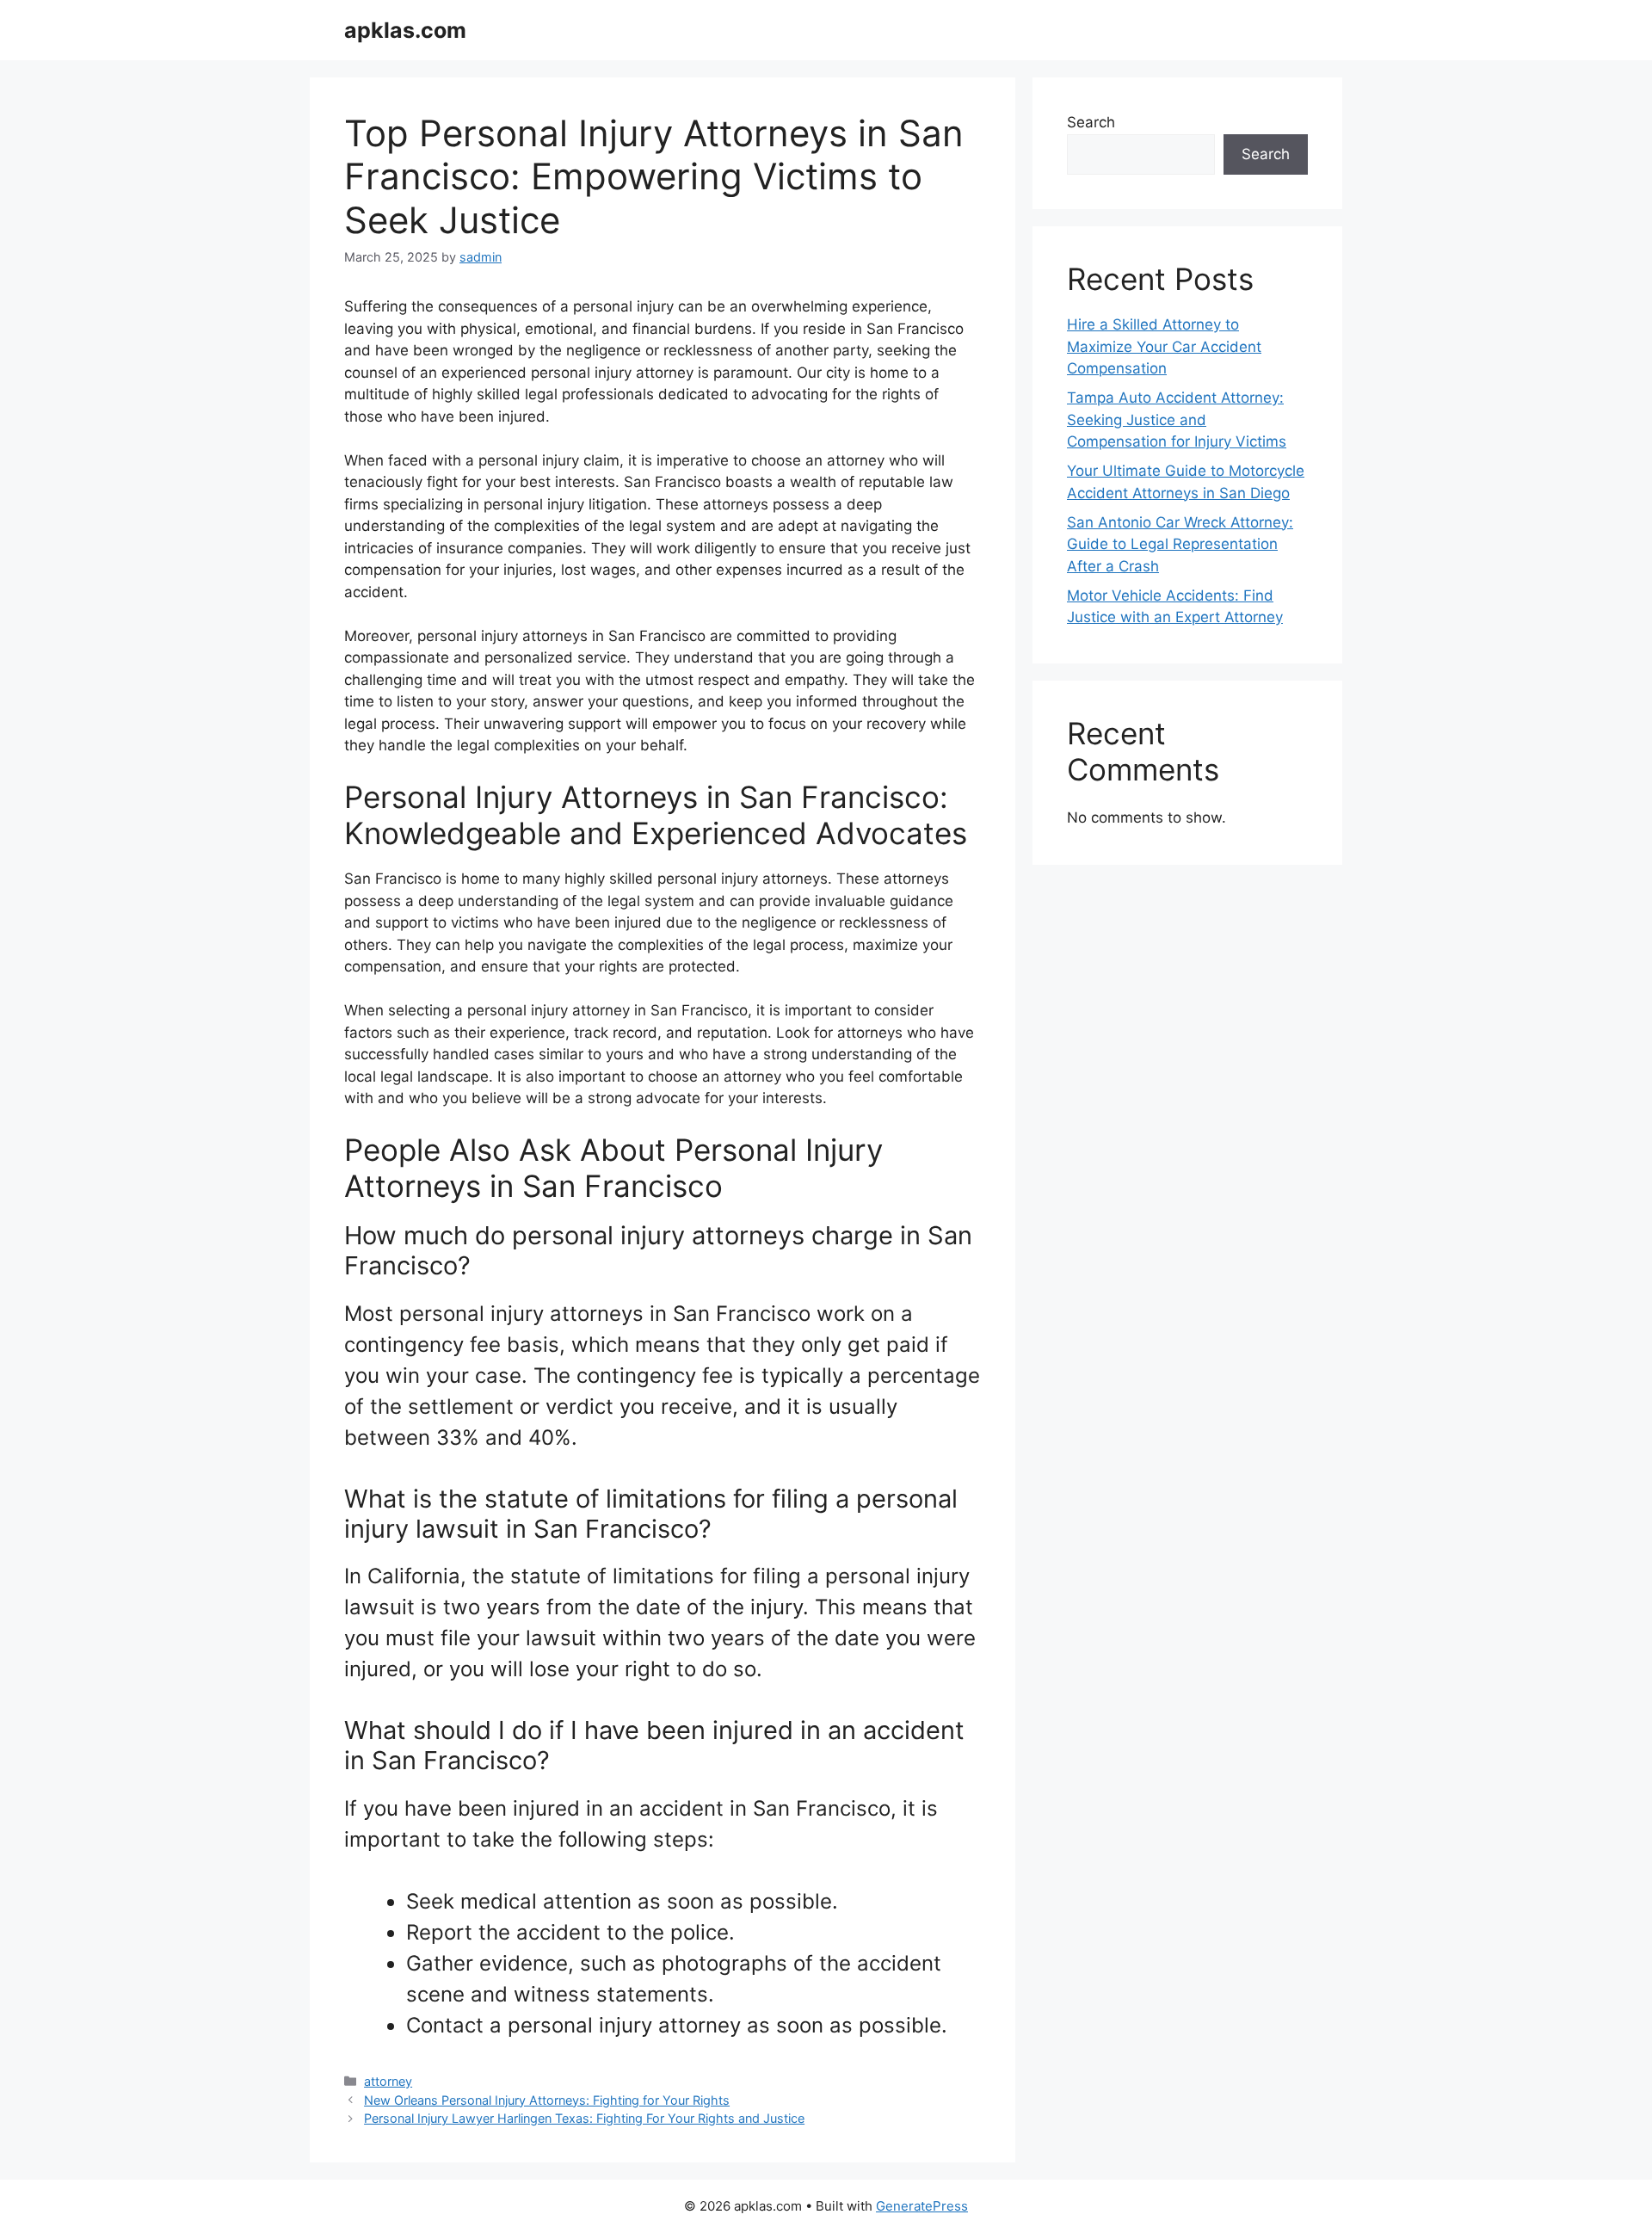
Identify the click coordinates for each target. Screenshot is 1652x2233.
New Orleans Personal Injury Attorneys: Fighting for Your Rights (547, 2100)
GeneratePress (922, 2206)
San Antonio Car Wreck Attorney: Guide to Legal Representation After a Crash (1180, 544)
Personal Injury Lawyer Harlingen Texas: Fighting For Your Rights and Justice (584, 2118)
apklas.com (405, 30)
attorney (388, 2081)
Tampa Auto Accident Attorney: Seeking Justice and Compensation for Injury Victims (1177, 419)
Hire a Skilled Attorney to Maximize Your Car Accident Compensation (1164, 346)
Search (1091, 122)
